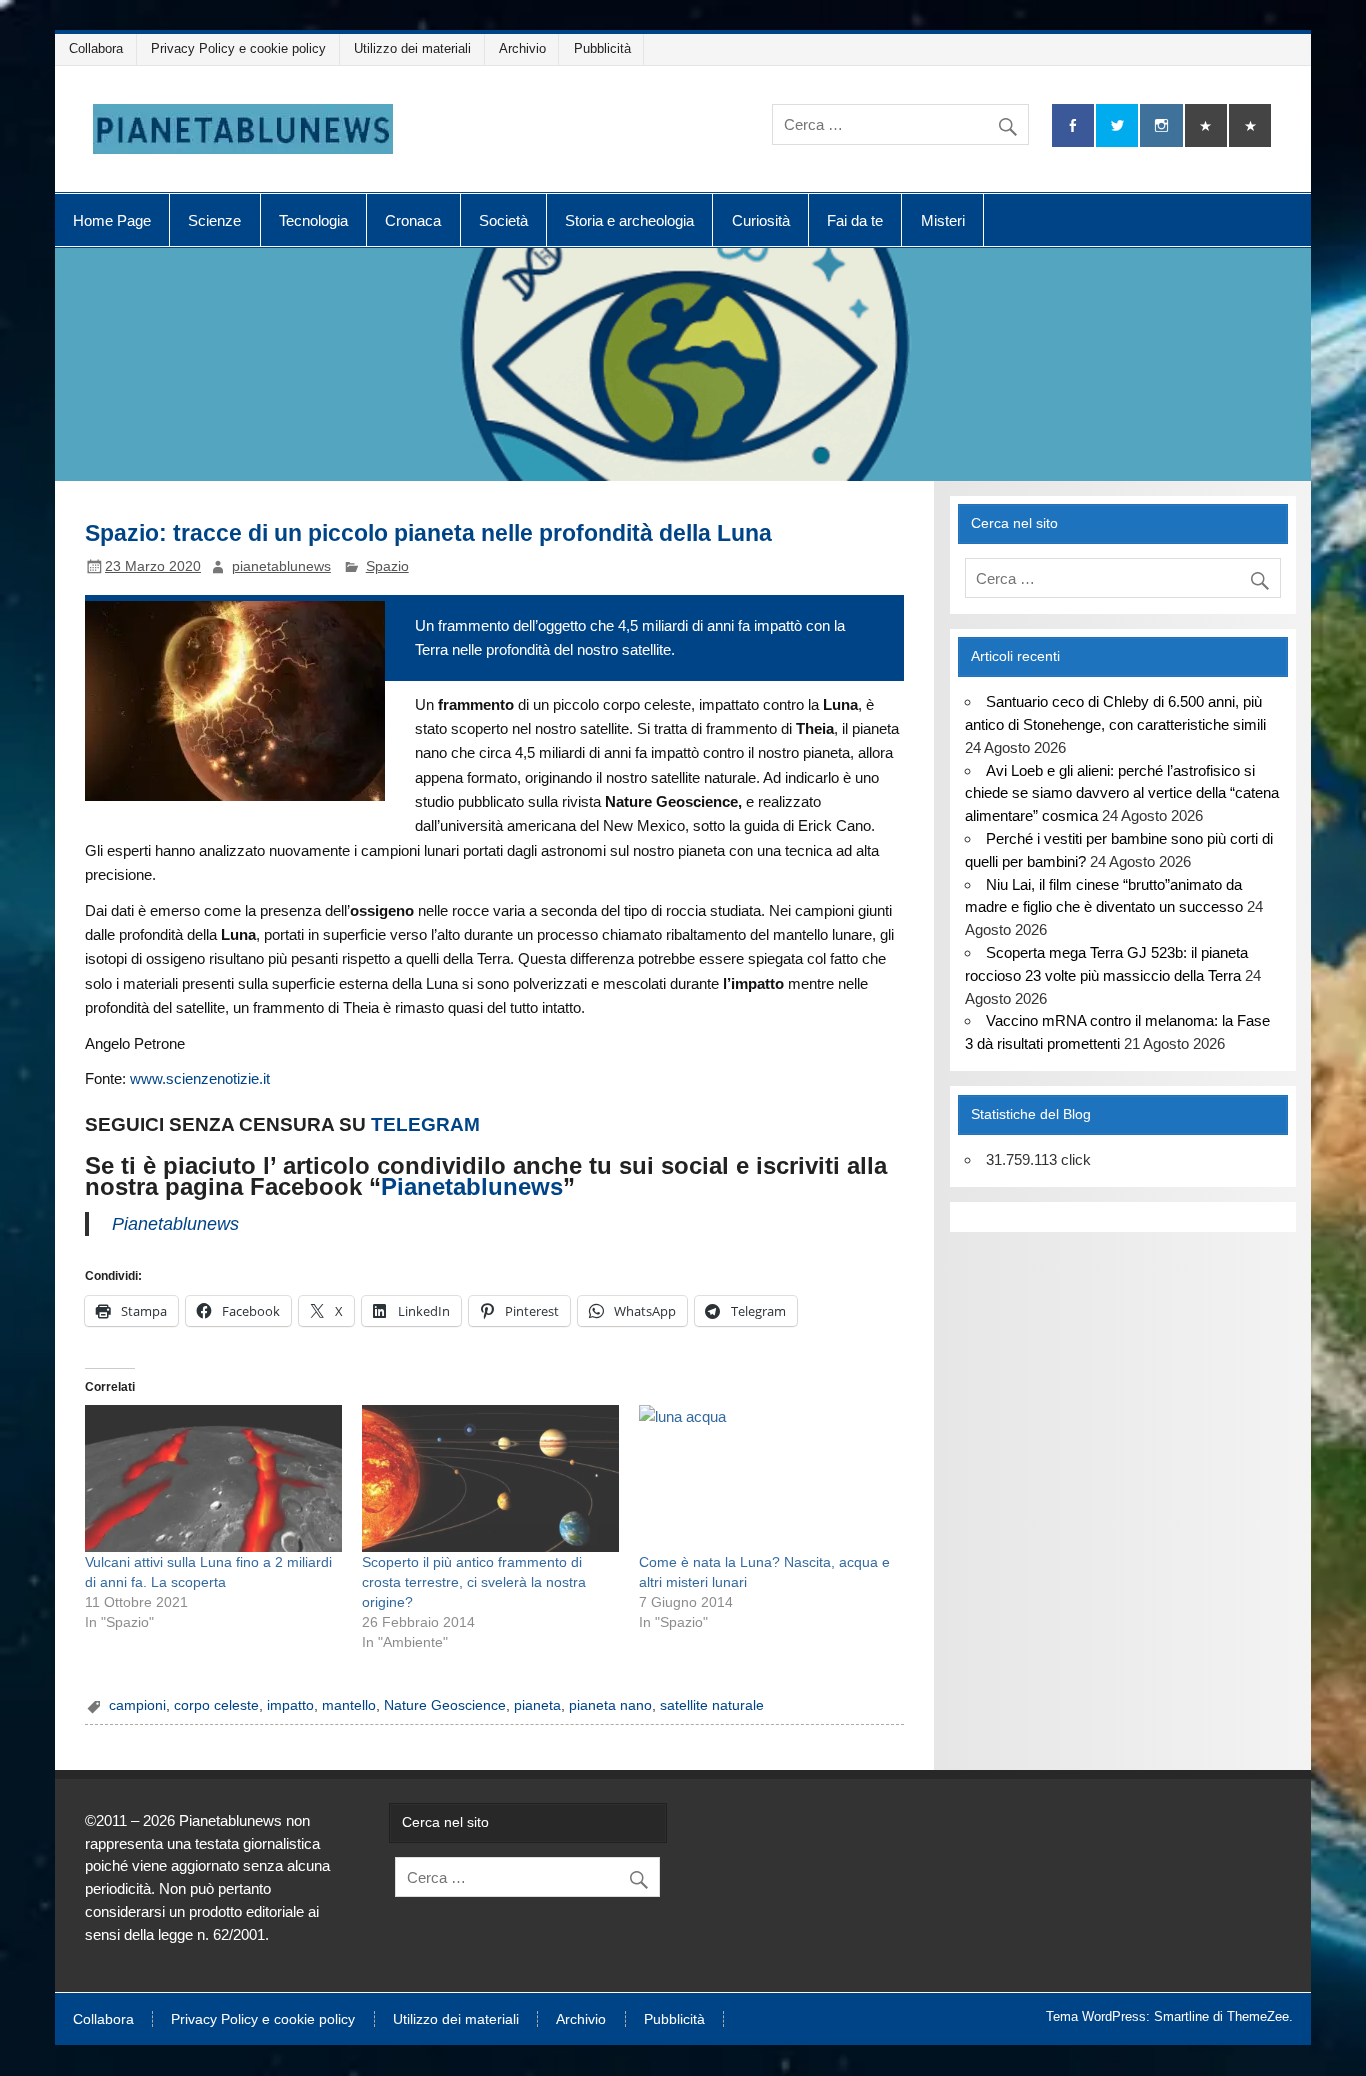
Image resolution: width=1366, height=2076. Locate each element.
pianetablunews (281, 566)
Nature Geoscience (445, 1705)
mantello (349, 1705)
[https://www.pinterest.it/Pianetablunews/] (1206, 125)
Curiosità (761, 220)
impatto (290, 1705)
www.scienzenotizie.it (200, 1078)
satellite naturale (712, 1705)
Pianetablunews (472, 1186)
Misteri (943, 220)
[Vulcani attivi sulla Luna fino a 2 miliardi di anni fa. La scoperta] (213, 1478)
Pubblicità (602, 48)
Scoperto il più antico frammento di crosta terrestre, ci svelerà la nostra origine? (474, 1582)
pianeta (537, 1705)
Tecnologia (313, 220)
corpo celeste (216, 1705)
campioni (137, 1705)
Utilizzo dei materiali (412, 48)
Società (503, 220)
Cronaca (413, 220)
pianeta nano (610, 1705)
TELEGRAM (425, 1124)
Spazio (387, 566)
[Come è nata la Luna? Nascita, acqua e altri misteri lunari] (767, 1478)
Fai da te (855, 220)
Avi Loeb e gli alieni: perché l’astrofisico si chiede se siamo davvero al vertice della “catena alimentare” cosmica (1122, 793)
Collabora (96, 48)
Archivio (522, 48)
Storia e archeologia (629, 220)
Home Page (112, 220)
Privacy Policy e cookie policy (238, 48)
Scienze (214, 220)
